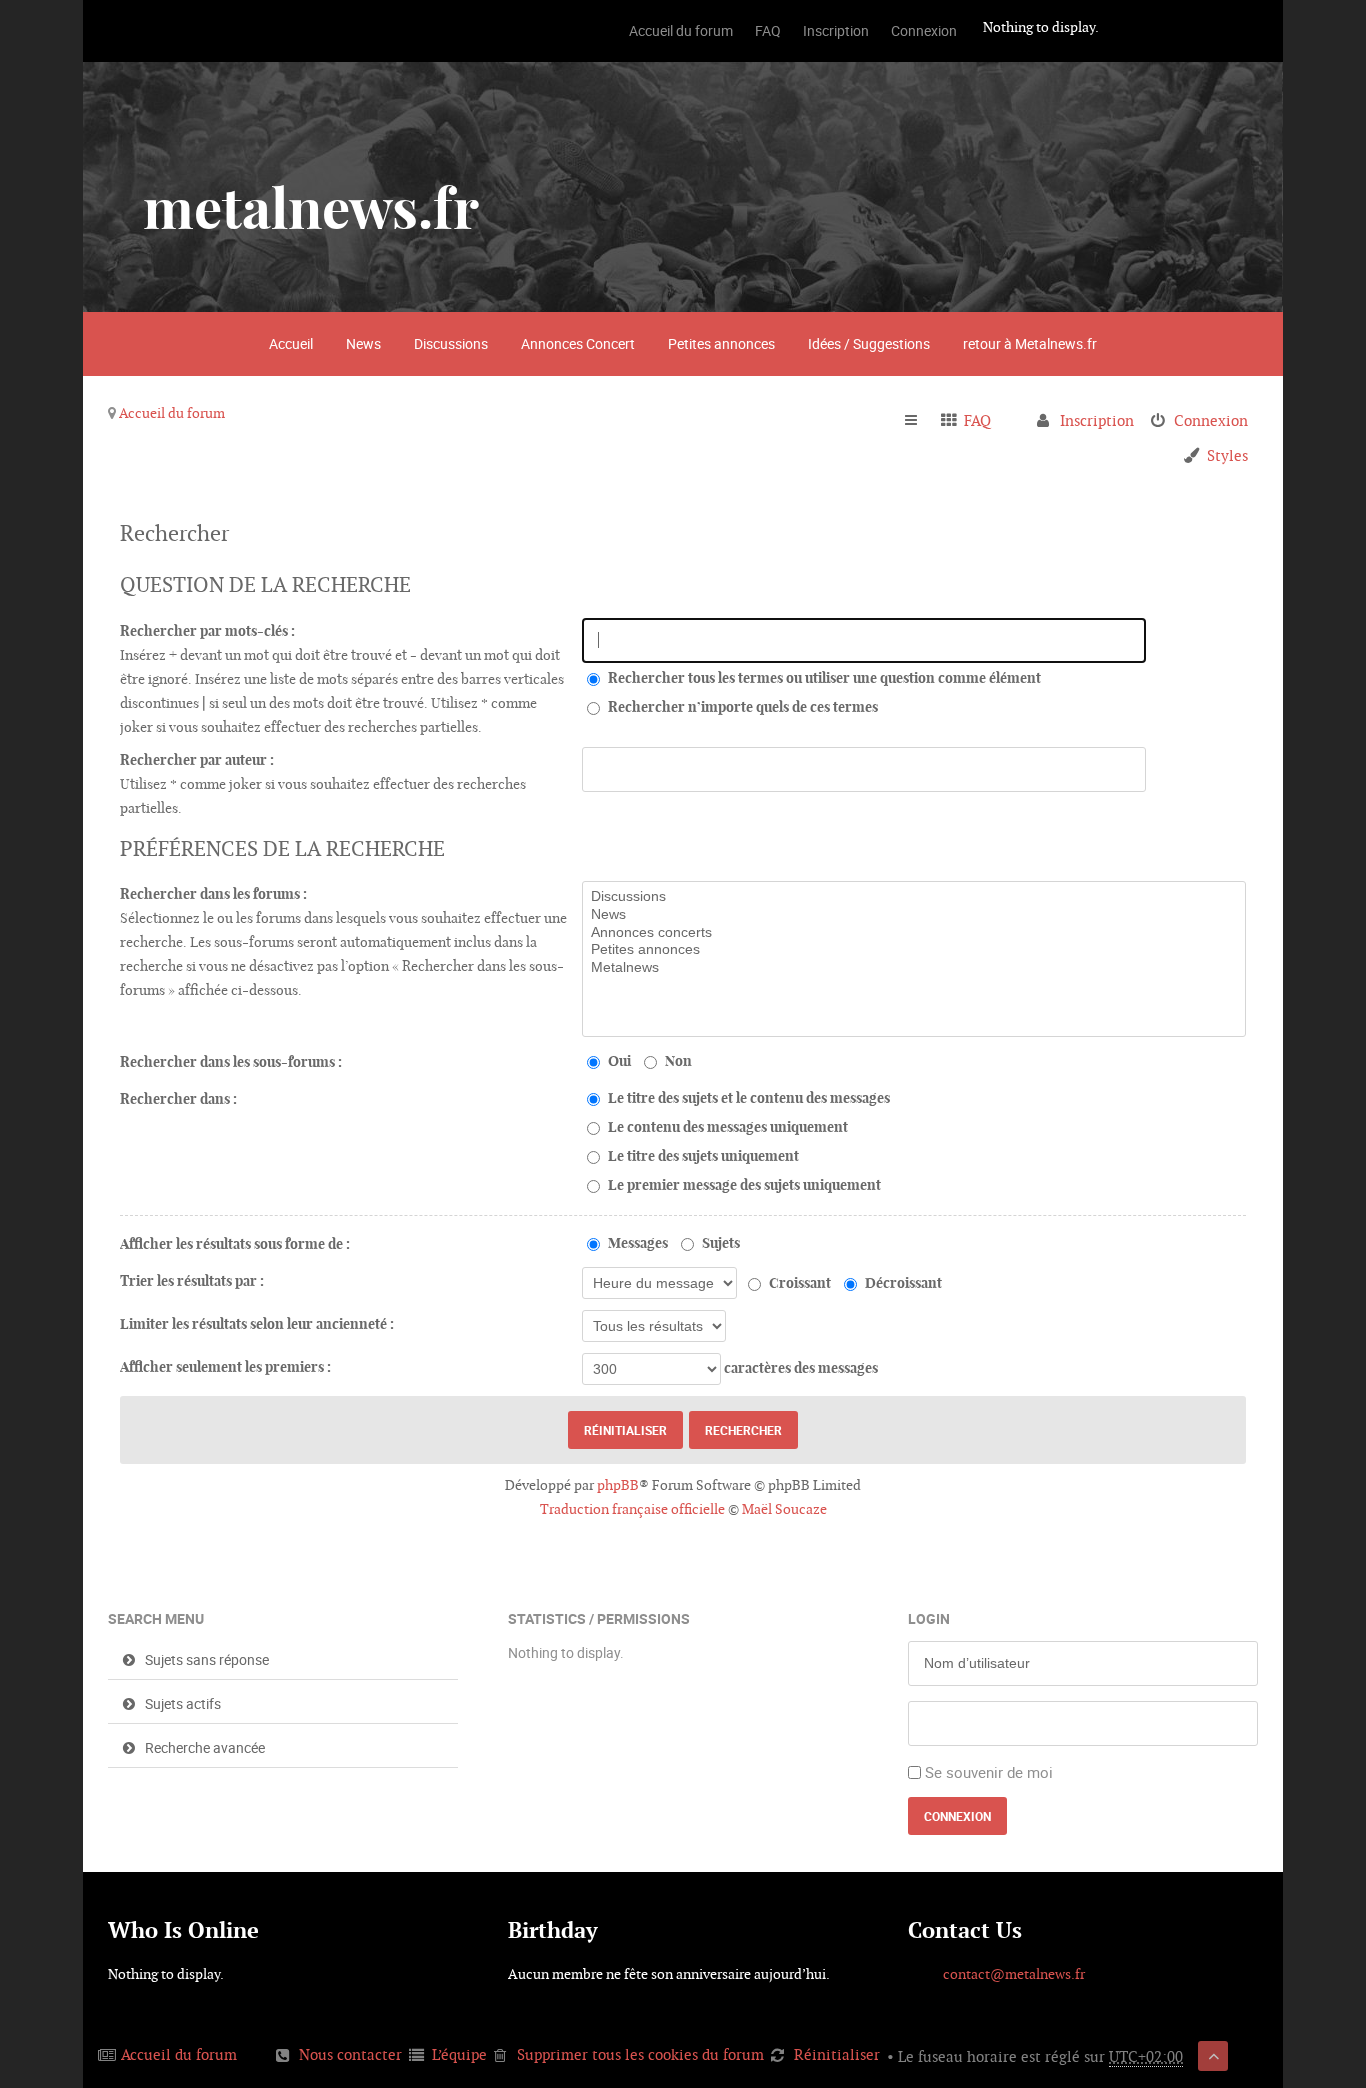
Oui (618, 1061)
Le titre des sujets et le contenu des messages (747, 1098)
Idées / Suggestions (869, 343)
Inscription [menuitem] (1097, 420)
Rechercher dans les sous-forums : (231, 1062)
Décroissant (902, 1283)
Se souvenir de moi (989, 1772)
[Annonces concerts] (914, 933)
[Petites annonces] (914, 950)
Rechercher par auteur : (197, 760)
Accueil (291, 343)
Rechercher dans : (178, 1099)
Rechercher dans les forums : (213, 894)
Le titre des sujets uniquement (702, 1156)
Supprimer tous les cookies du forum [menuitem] (640, 2054)
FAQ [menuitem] (977, 420)
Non (677, 1061)
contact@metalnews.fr (1014, 1974)
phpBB (618, 1485)
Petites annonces (721, 343)
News (363, 343)
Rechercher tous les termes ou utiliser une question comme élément (823, 678)
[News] (914, 915)
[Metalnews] (914, 968)
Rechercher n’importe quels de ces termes (741, 707)
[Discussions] (914, 897)
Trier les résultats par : (192, 1281)
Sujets (719, 1243)
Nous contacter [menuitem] (350, 2054)
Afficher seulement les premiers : (225, 1367)
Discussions (451, 343)
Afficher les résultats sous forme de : (235, 1244)
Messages (636, 1243)
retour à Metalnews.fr (1030, 343)
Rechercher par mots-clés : (207, 631)
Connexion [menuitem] (1211, 420)
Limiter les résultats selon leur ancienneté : (257, 1324)
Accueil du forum (172, 413)
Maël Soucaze (784, 1509)
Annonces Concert (578, 343)
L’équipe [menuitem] (459, 2054)
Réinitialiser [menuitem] (837, 2054)
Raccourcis (919, 421)
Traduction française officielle (632, 1509)
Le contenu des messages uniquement (726, 1127)
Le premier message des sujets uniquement (743, 1185)
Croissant (798, 1283)
